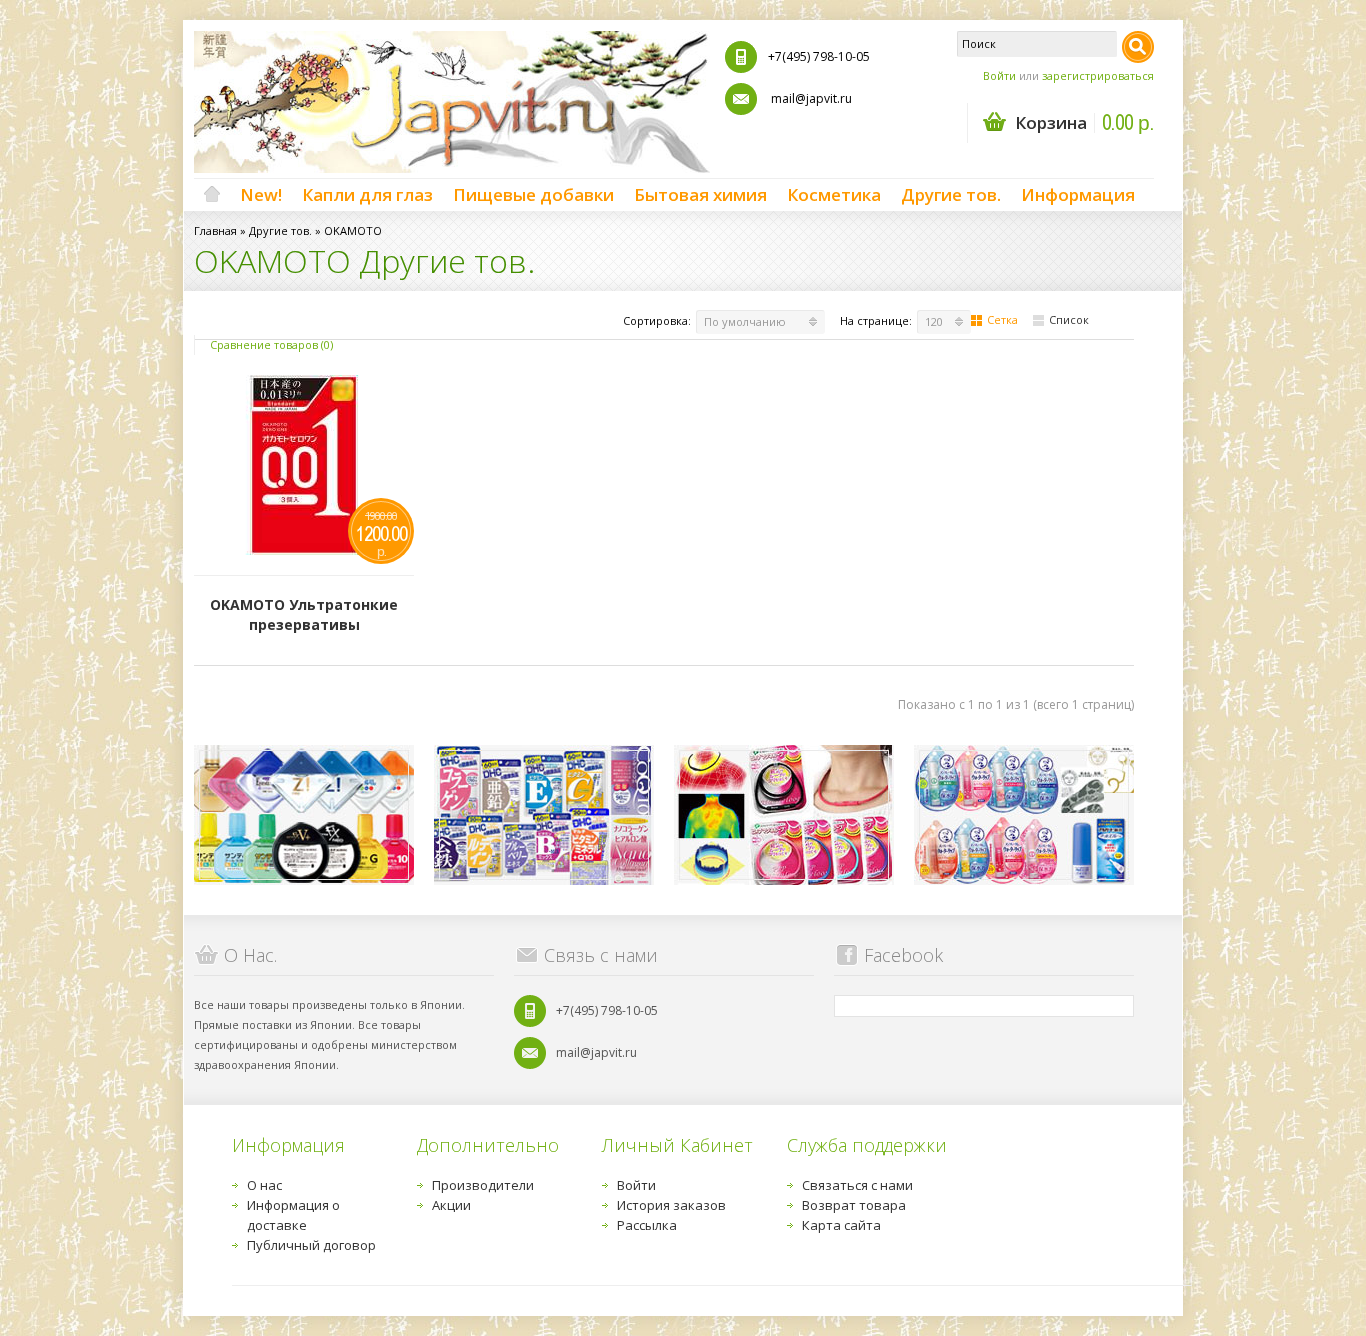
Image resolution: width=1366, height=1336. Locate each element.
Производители (483, 1185)
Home (212, 195)
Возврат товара (854, 1205)
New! (261, 194)
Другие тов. (951, 194)
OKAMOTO (353, 230)
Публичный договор (311, 1245)
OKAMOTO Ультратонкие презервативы (304, 614)
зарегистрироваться (1098, 75)
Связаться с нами (857, 1185)
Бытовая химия (700, 194)
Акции (451, 1205)
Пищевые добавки (533, 194)
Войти (999, 75)
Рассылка (647, 1225)
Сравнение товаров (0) (271, 344)
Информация (1078, 194)
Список (1069, 319)
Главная (215, 230)
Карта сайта (841, 1225)
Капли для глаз (367, 194)
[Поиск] (1138, 47)
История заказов (671, 1205)
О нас (264, 1185)
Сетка (1002, 319)
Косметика (834, 194)
